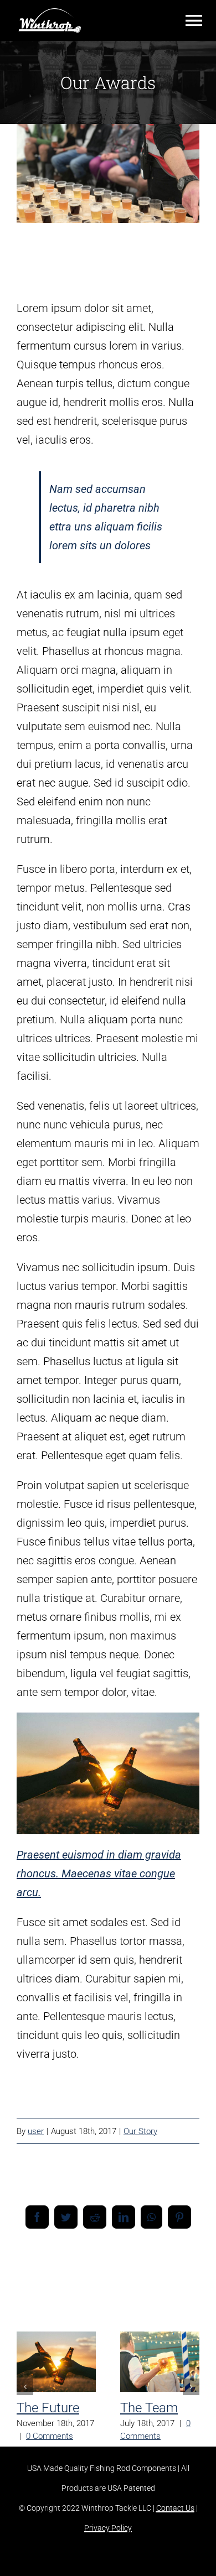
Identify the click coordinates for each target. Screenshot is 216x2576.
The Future (53, 2347)
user (36, 2131)
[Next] (191, 2387)
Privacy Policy (108, 2528)
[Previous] (25, 2387)
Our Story (140, 2131)
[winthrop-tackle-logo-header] (50, 14)
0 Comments (50, 2436)
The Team (157, 2347)
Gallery (56, 2377)
